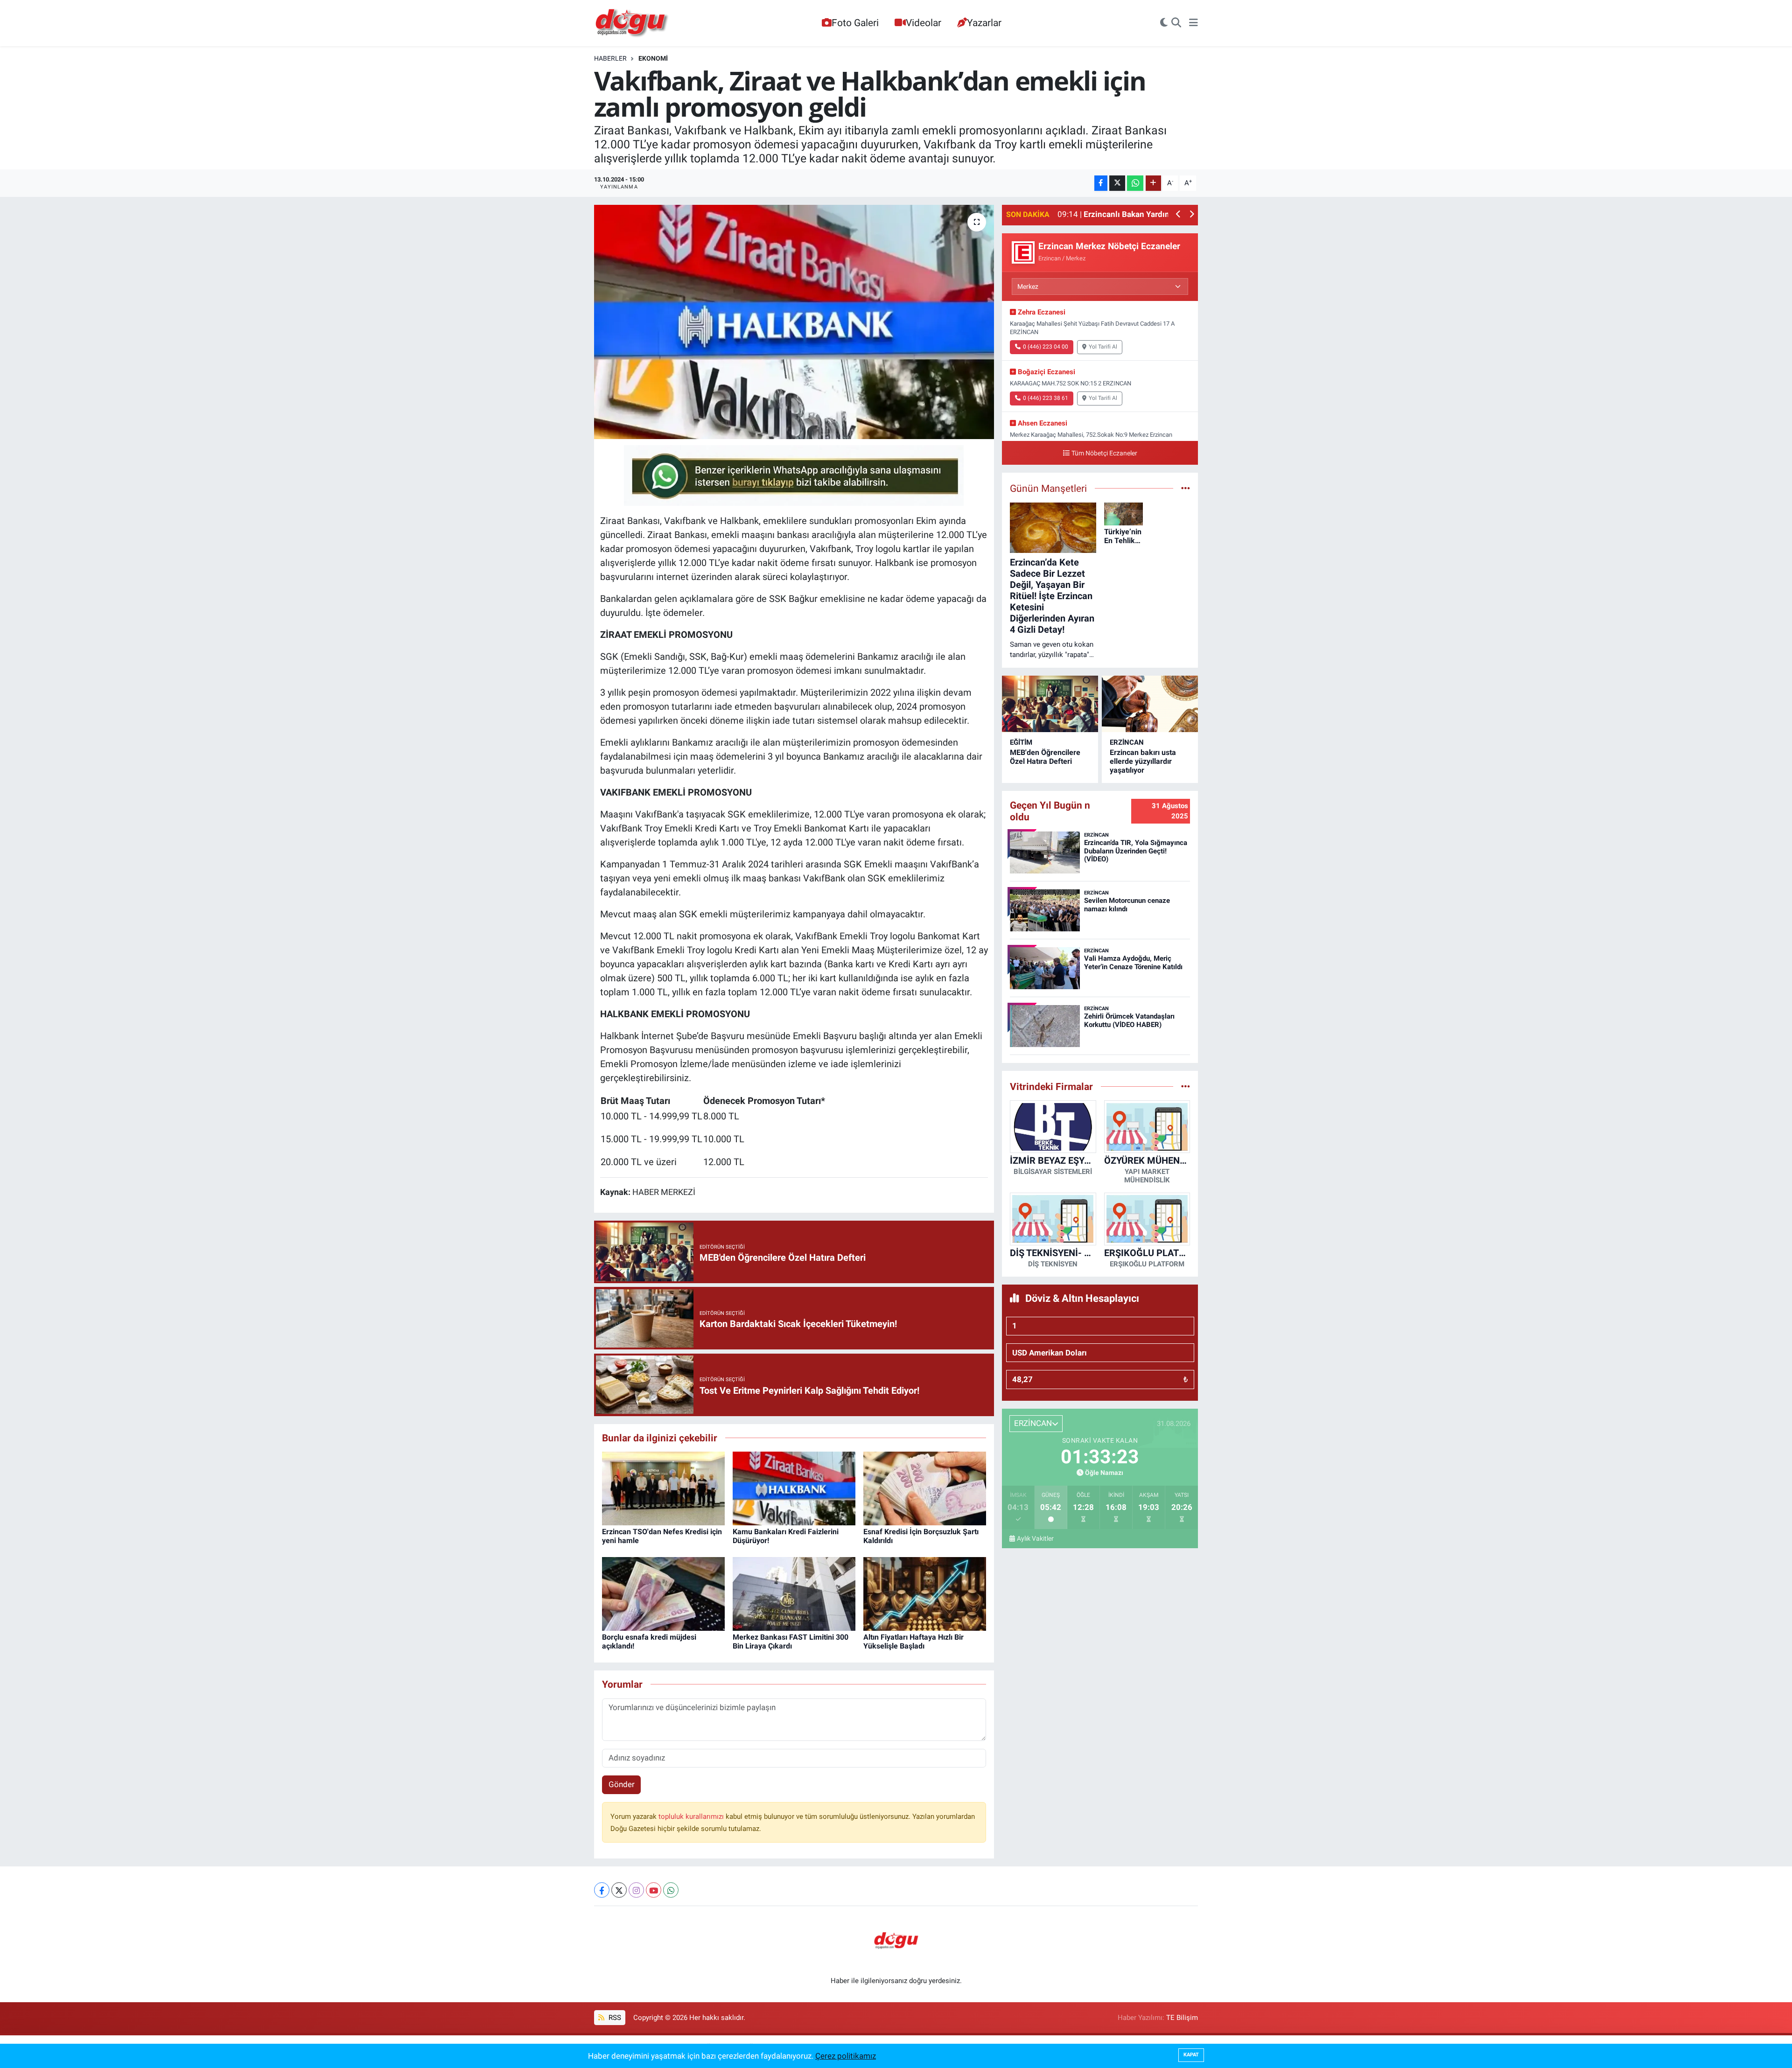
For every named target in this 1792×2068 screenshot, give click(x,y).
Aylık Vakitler (1035, 1538)
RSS (614, 2018)
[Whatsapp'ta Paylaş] (1135, 183)
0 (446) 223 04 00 (1046, 347)
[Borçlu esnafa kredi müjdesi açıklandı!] (663, 1593)
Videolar (924, 23)
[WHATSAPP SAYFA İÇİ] (794, 475)
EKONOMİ (653, 58)
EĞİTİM (1021, 742)
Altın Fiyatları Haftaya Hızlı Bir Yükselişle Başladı (913, 1642)
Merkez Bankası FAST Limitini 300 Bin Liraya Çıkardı (791, 1642)
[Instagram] (636, 1890)
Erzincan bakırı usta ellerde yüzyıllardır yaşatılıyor (1143, 761)
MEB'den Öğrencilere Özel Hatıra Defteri (1045, 757)
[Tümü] (1186, 1086)
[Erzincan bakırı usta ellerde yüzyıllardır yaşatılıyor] (1150, 704)
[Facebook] (602, 1890)
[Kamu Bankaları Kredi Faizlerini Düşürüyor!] (794, 1488)
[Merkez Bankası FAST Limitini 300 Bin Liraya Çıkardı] (794, 1593)
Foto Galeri (855, 23)
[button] (1179, 215)
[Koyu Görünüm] (1164, 23)
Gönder (622, 1784)
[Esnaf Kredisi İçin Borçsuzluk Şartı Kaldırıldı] (925, 1488)
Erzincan (1127, 742)
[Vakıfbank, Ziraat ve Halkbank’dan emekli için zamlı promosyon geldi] (794, 322)
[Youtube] (654, 1890)
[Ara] (1176, 23)
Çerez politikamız (846, 2056)
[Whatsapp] (671, 1890)
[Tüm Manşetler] (1186, 488)
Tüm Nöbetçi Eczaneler (1104, 453)
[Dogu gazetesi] (633, 23)
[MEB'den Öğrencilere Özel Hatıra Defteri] (1050, 704)
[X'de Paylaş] (1117, 183)
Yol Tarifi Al (1103, 347)
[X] (619, 1890)
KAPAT (1191, 2055)
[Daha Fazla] (1153, 183)
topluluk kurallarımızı (692, 1816)
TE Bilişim (1182, 2018)
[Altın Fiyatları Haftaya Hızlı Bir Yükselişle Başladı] (925, 1593)
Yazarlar (984, 23)
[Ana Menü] (1193, 23)
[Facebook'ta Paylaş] (1101, 183)
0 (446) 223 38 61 (1046, 398)
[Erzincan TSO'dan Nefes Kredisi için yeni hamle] (663, 1488)
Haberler (610, 58)
